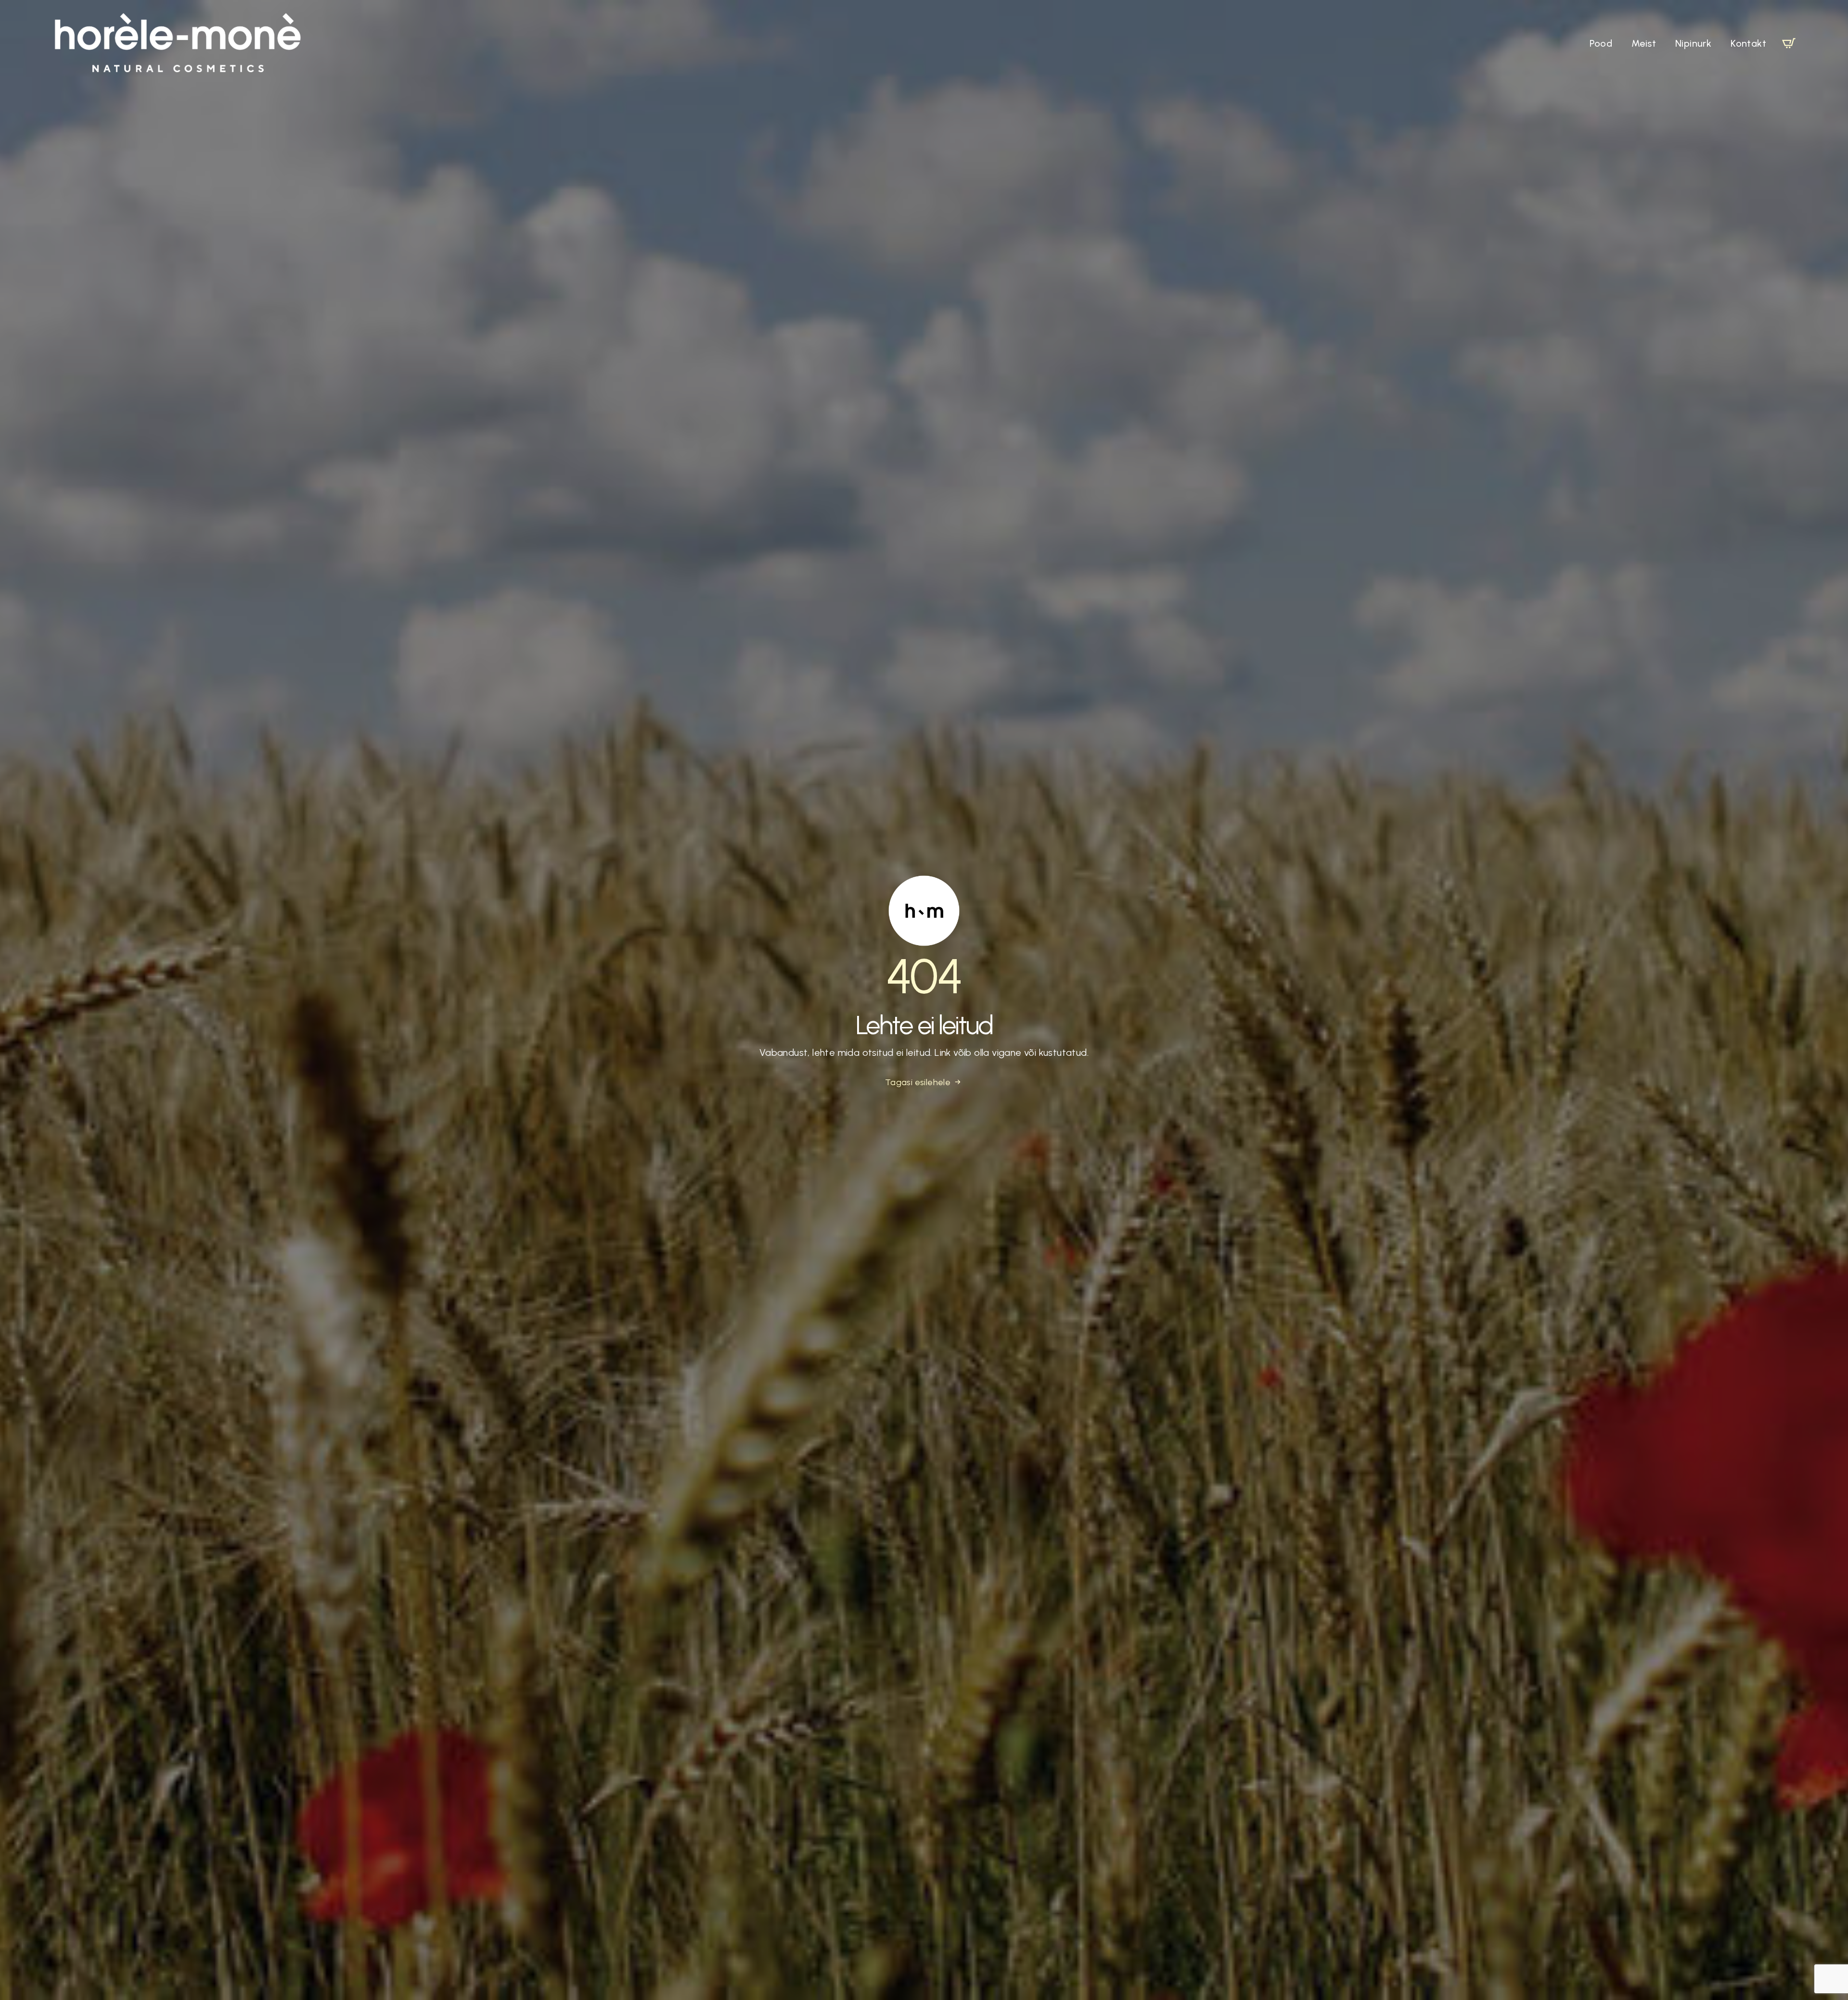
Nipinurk (1693, 43)
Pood (1601, 43)
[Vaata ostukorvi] (1789, 43)
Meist (1644, 43)
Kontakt (1748, 43)
